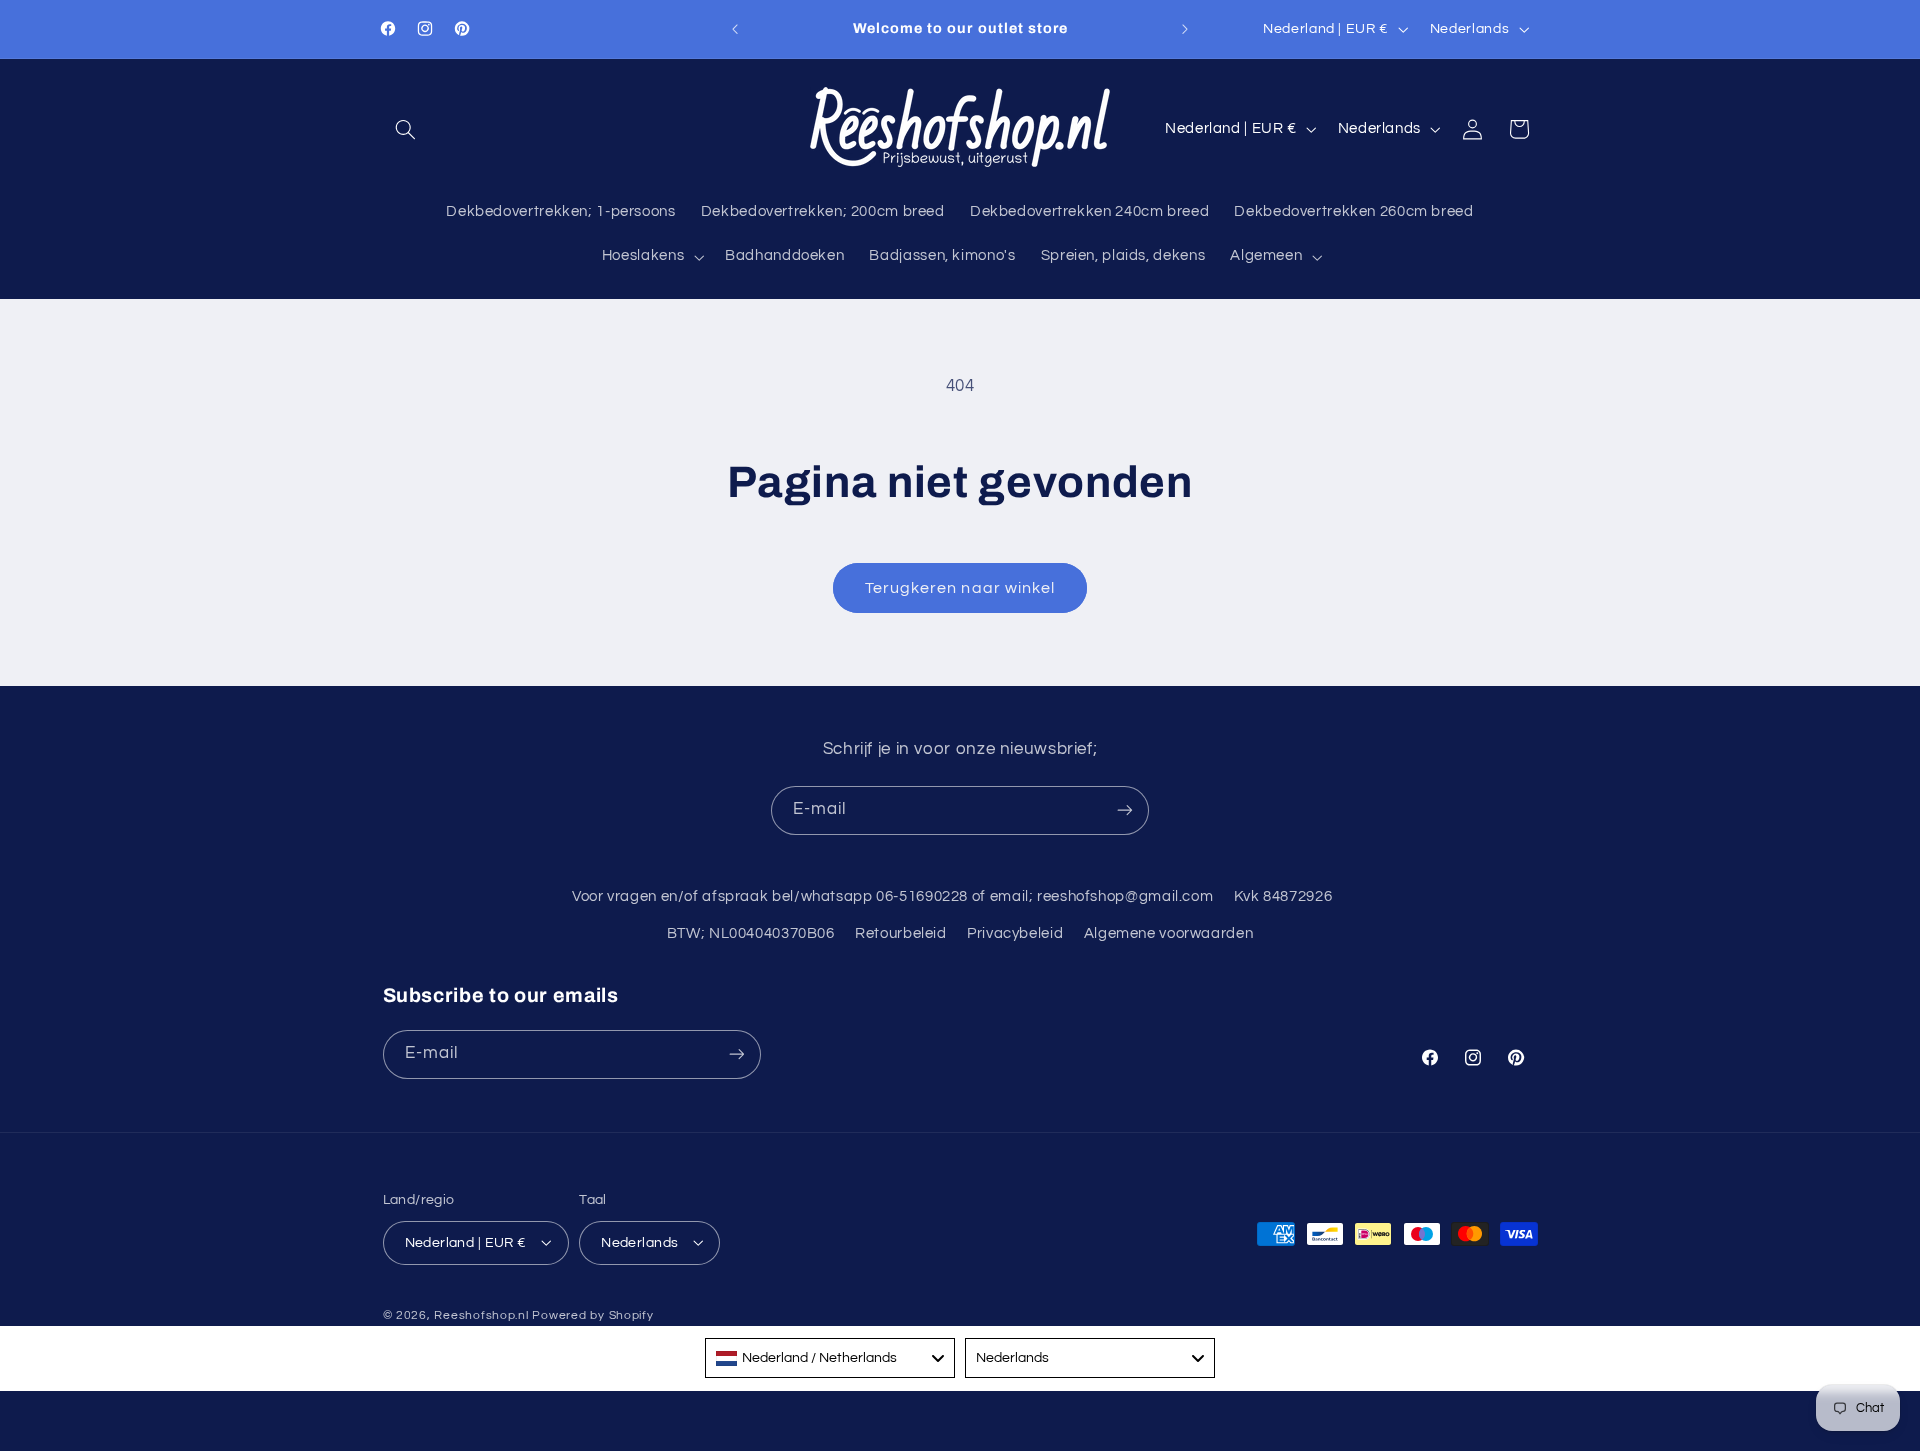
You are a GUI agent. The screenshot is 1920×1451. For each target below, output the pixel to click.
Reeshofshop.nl (481, 1314)
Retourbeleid (901, 933)
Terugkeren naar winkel (960, 588)
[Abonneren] (1125, 810)
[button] (406, 129)
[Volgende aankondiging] (1185, 29)
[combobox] (830, 1358)
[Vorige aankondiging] (735, 29)
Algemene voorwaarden (1169, 933)
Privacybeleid (1015, 933)
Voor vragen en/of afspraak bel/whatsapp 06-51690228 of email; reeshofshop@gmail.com (892, 896)
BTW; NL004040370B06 (751, 933)
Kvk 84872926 (1283, 896)
